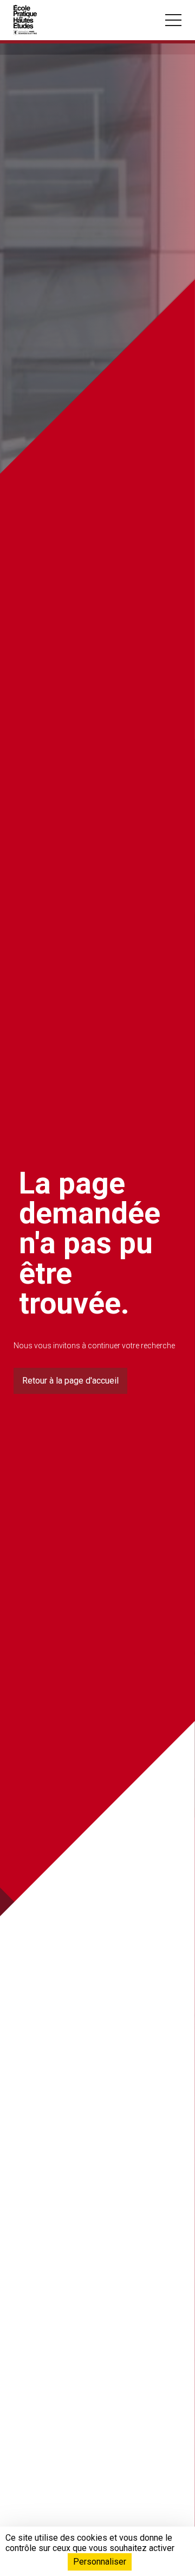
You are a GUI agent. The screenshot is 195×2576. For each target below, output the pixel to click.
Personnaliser (100, 2562)
